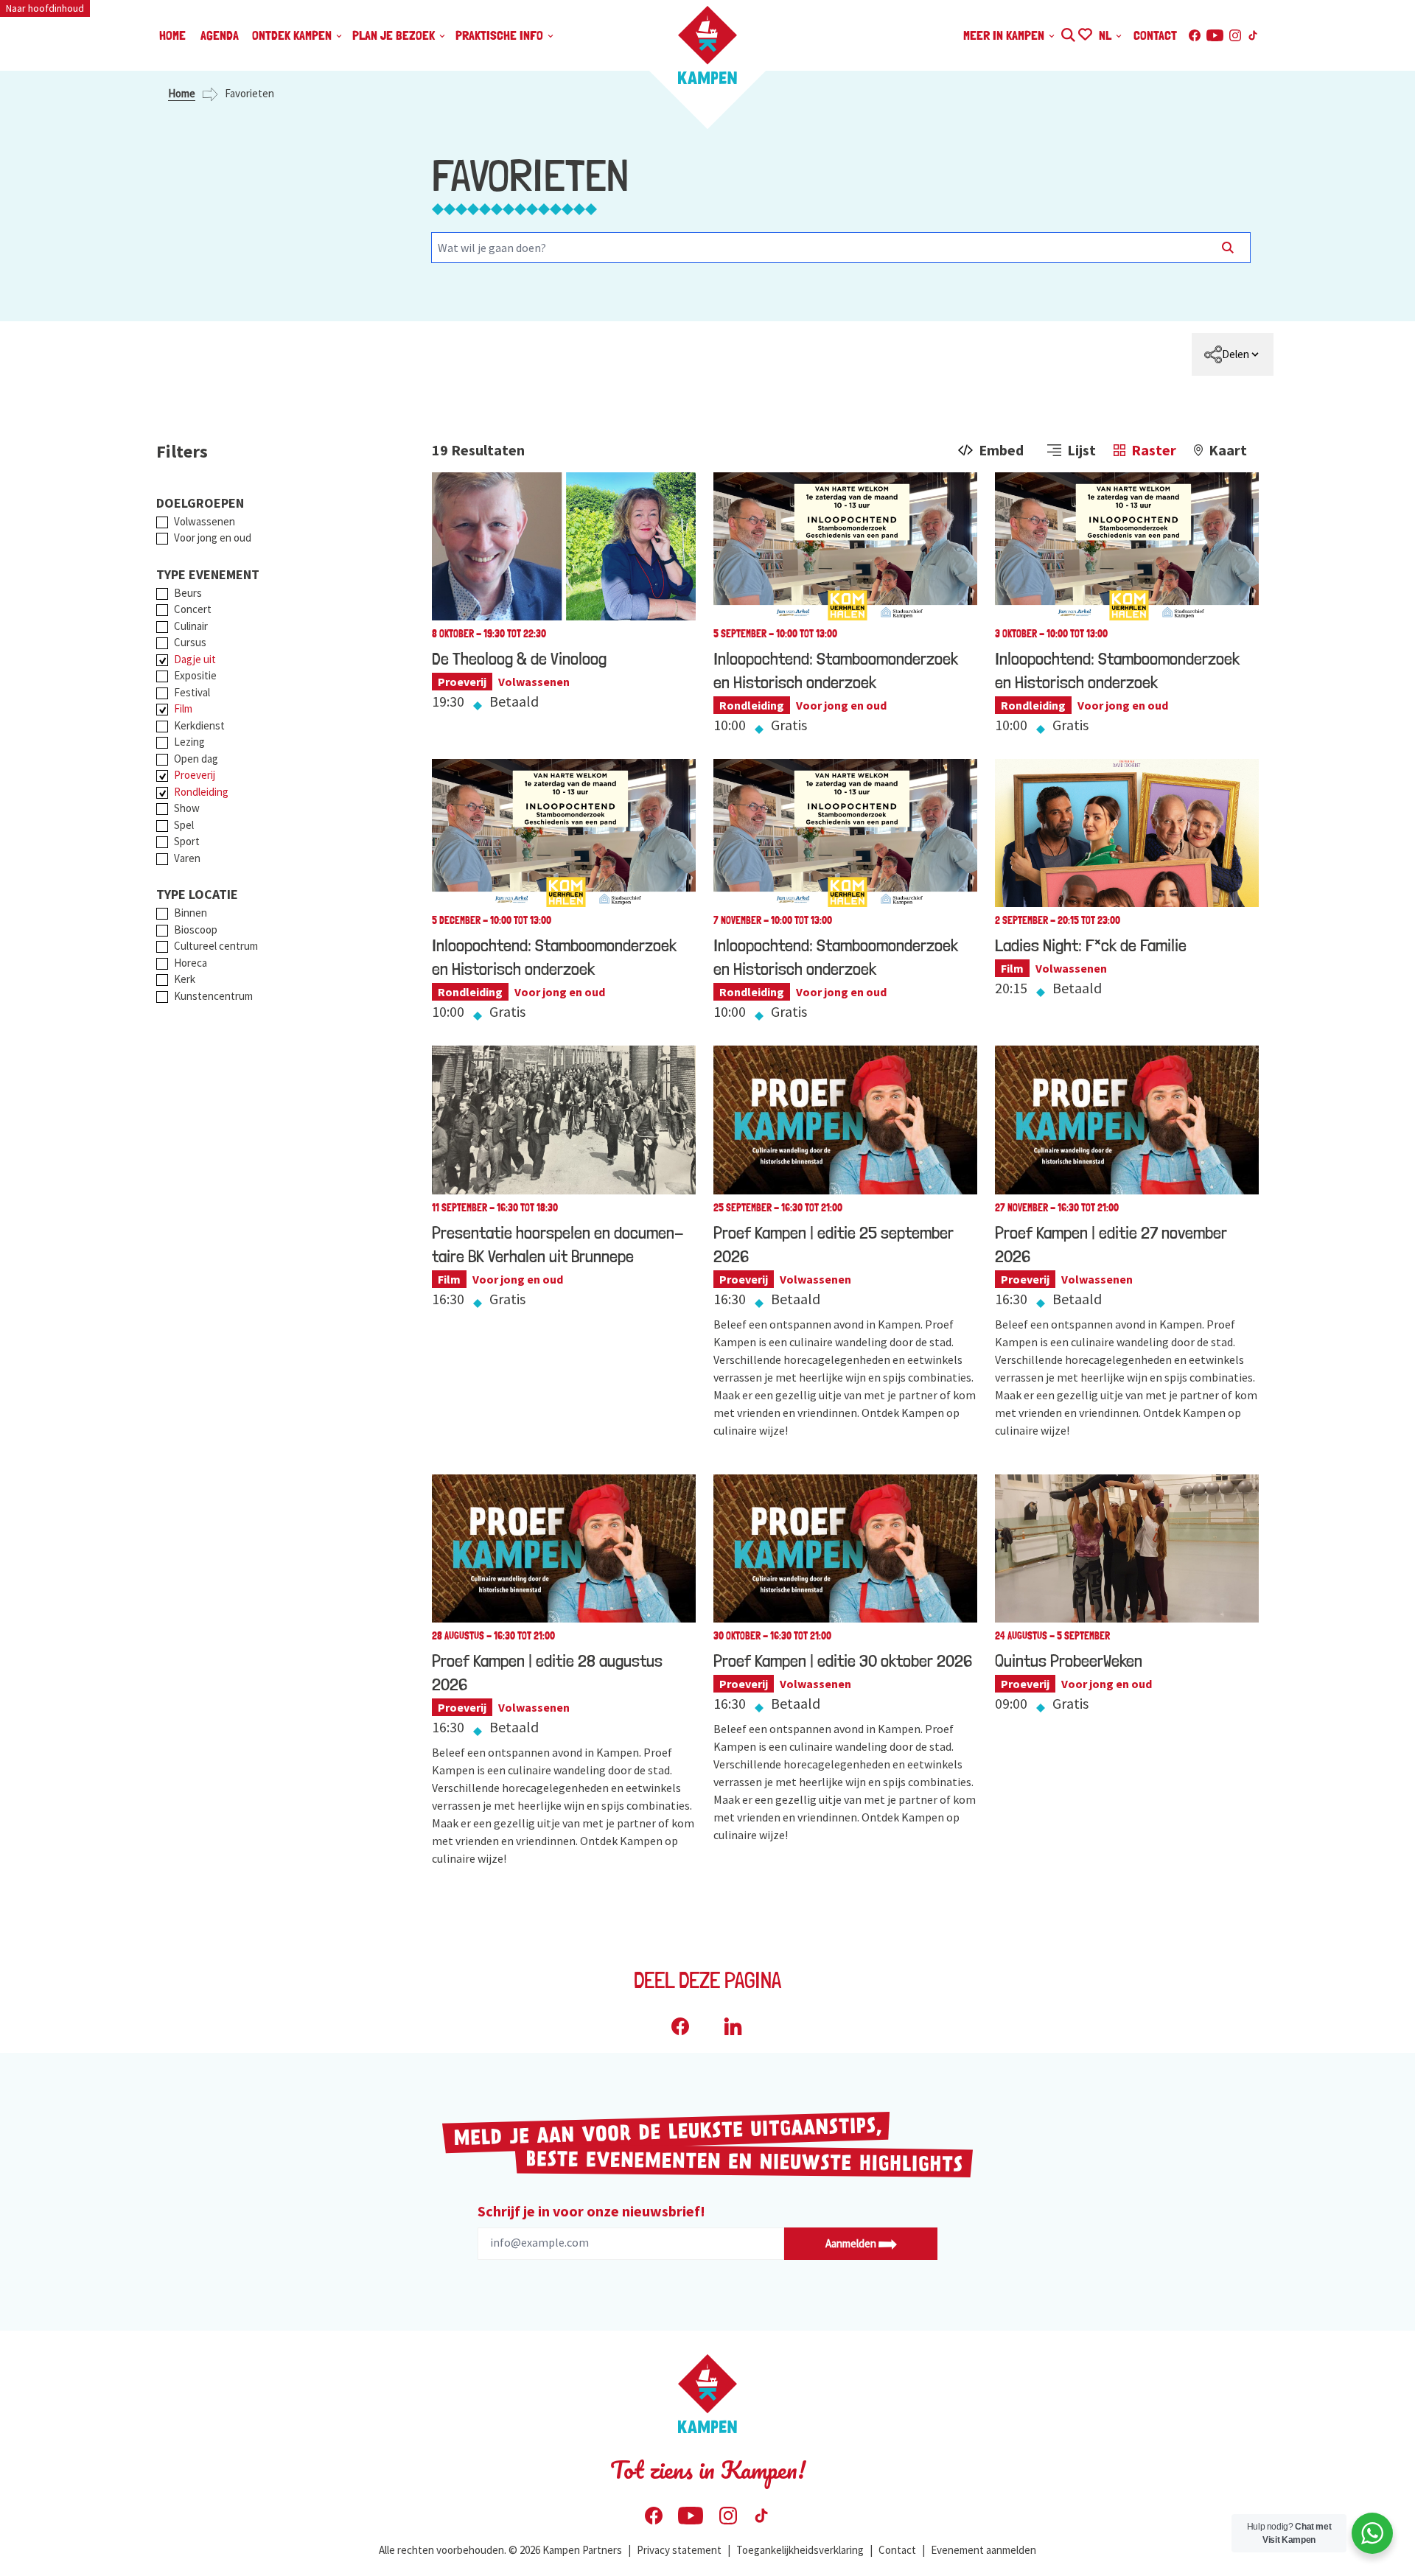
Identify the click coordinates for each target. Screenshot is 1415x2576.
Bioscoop (196, 930)
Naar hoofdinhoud (45, 8)
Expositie (195, 675)
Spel (184, 825)
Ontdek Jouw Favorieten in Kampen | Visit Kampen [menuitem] (1084, 33)
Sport (187, 841)
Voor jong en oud (213, 538)
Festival (192, 692)
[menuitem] (1233, 354)
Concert (193, 609)
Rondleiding (201, 792)
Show (187, 808)
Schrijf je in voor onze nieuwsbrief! (591, 2211)
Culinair (191, 626)
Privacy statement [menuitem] (679, 2550)
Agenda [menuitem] (220, 35)
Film (183, 708)
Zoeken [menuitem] (1068, 33)
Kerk (185, 979)
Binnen (191, 913)
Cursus (190, 642)
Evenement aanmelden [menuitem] (983, 2550)
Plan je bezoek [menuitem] (395, 35)
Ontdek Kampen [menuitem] (293, 35)
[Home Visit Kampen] (707, 45)
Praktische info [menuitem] (501, 35)
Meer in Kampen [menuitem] (1005, 35)
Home (182, 93)
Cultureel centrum (216, 946)
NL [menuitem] (1107, 35)
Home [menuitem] (172, 35)
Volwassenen (205, 521)
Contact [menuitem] (1155, 35)
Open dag (196, 759)
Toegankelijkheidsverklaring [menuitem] (800, 2550)
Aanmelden (852, 2243)
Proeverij (195, 775)
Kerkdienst (199, 725)
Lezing (189, 742)
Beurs (188, 593)
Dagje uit (195, 659)
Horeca (191, 963)
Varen (187, 858)
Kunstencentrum (213, 996)
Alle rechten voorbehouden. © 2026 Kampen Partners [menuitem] (500, 2550)
